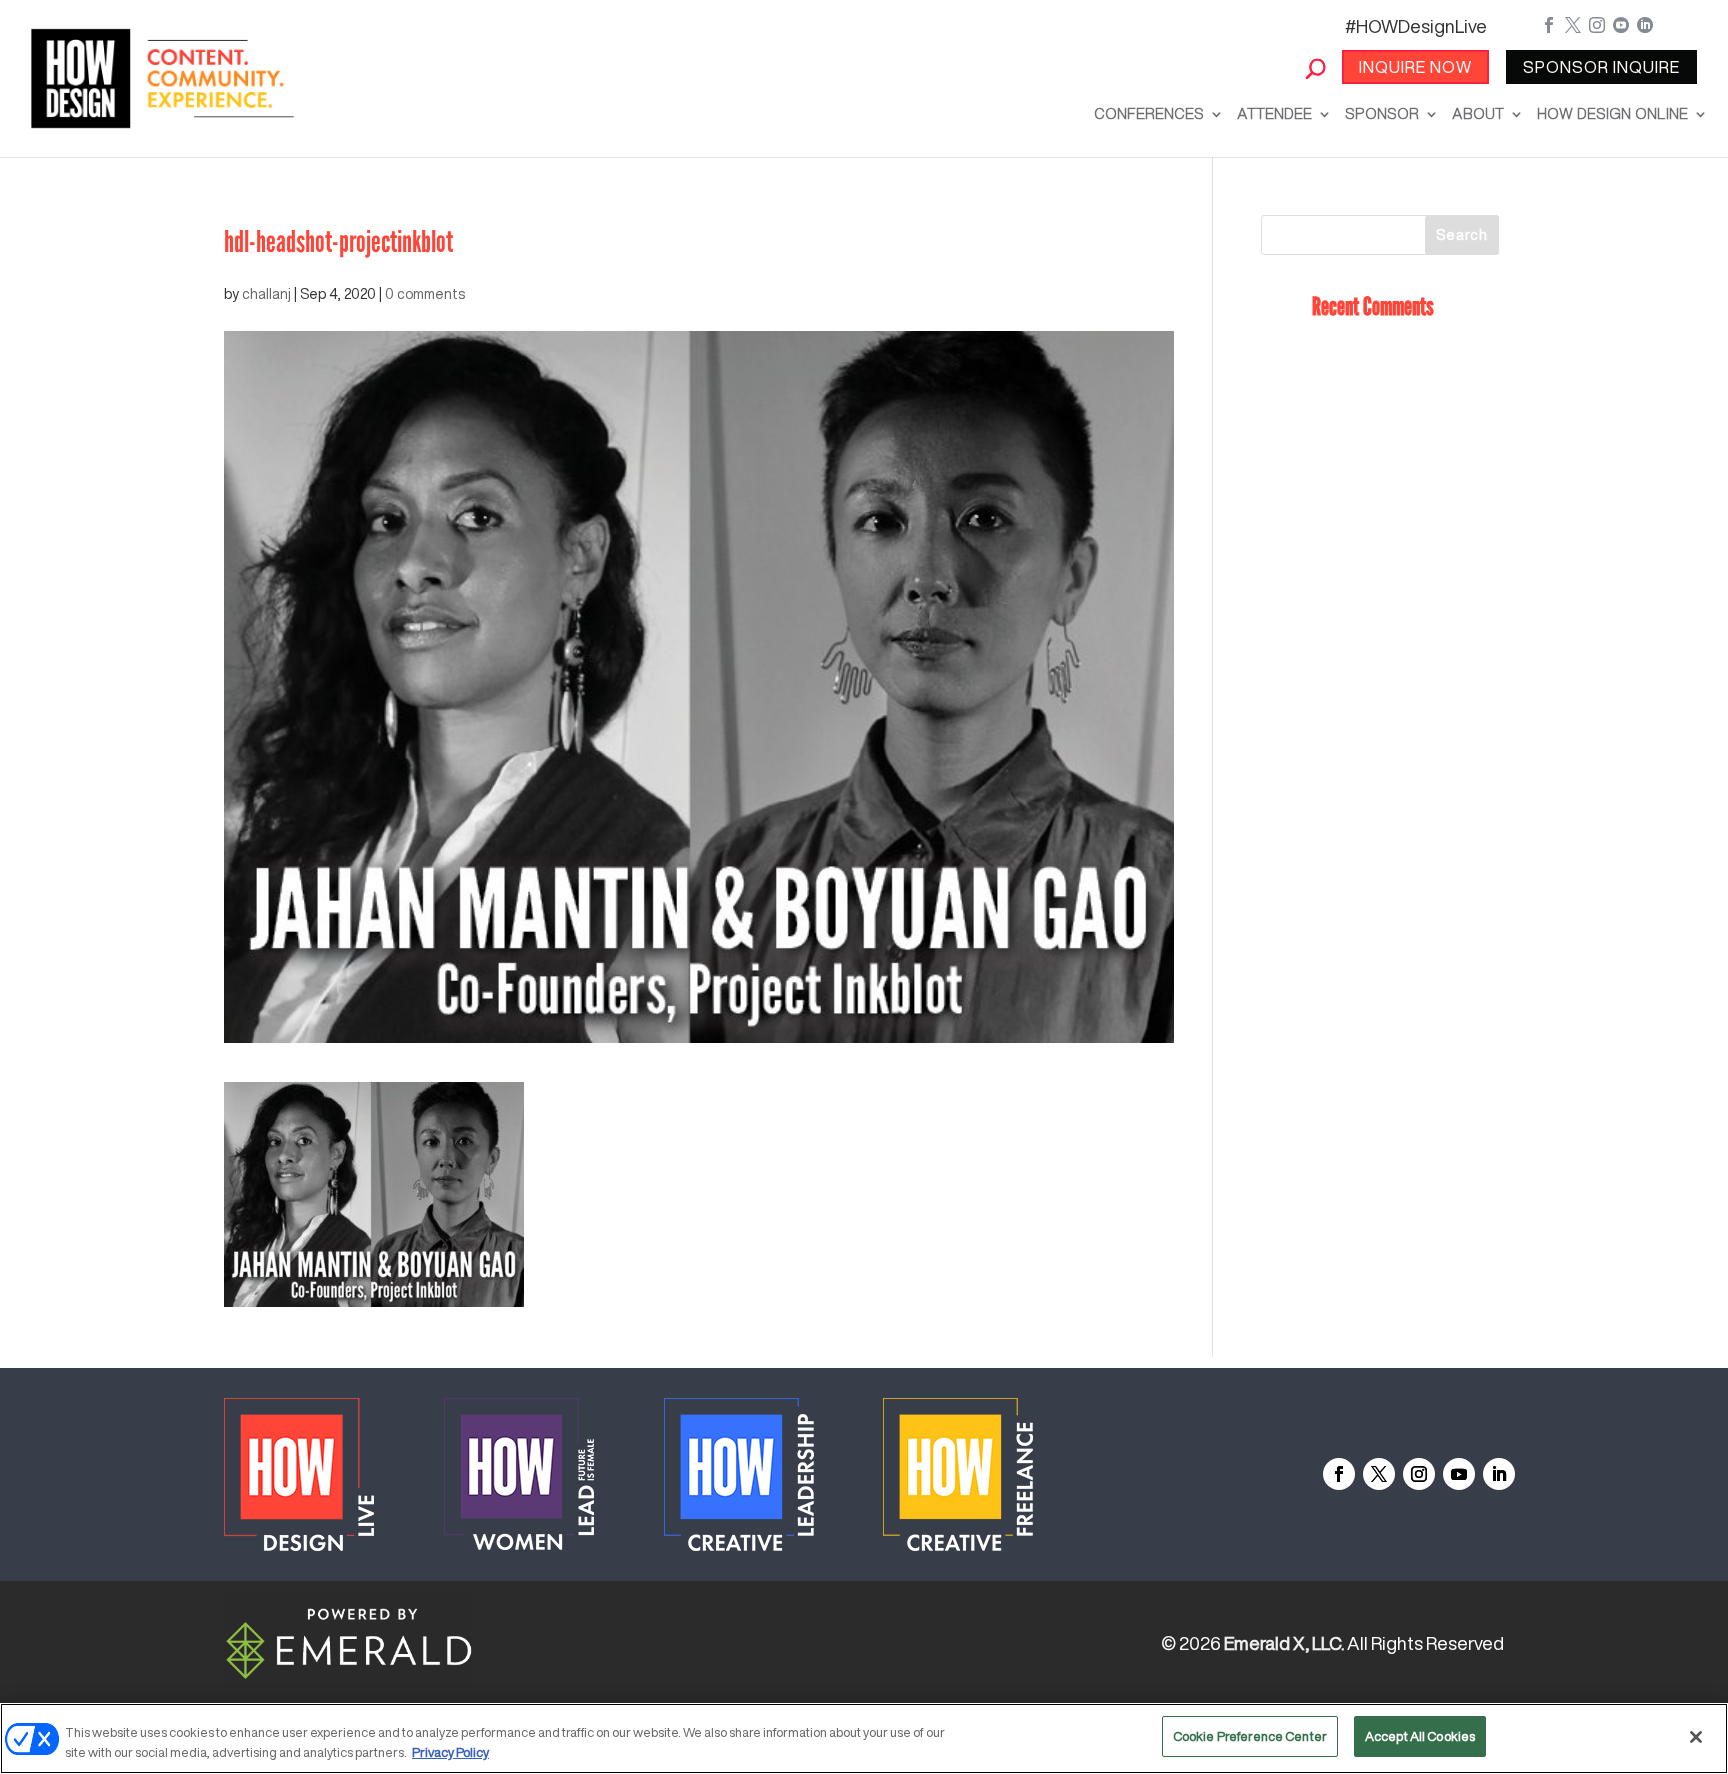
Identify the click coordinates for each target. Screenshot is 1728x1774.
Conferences (1149, 113)
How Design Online (1612, 113)
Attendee (1274, 113)
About (1478, 113)
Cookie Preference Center (1250, 1736)
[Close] (1696, 1737)
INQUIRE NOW (1415, 67)
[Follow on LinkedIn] (1499, 1474)
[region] (864, 1738)
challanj (266, 294)
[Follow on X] (1379, 1474)
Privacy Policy (450, 1752)
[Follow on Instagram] (1419, 1474)
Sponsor (1382, 113)
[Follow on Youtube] (1459, 1474)
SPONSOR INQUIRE (1601, 67)
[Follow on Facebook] (1339, 1474)
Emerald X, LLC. (1284, 1643)
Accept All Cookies (1420, 1736)
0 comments (425, 294)
